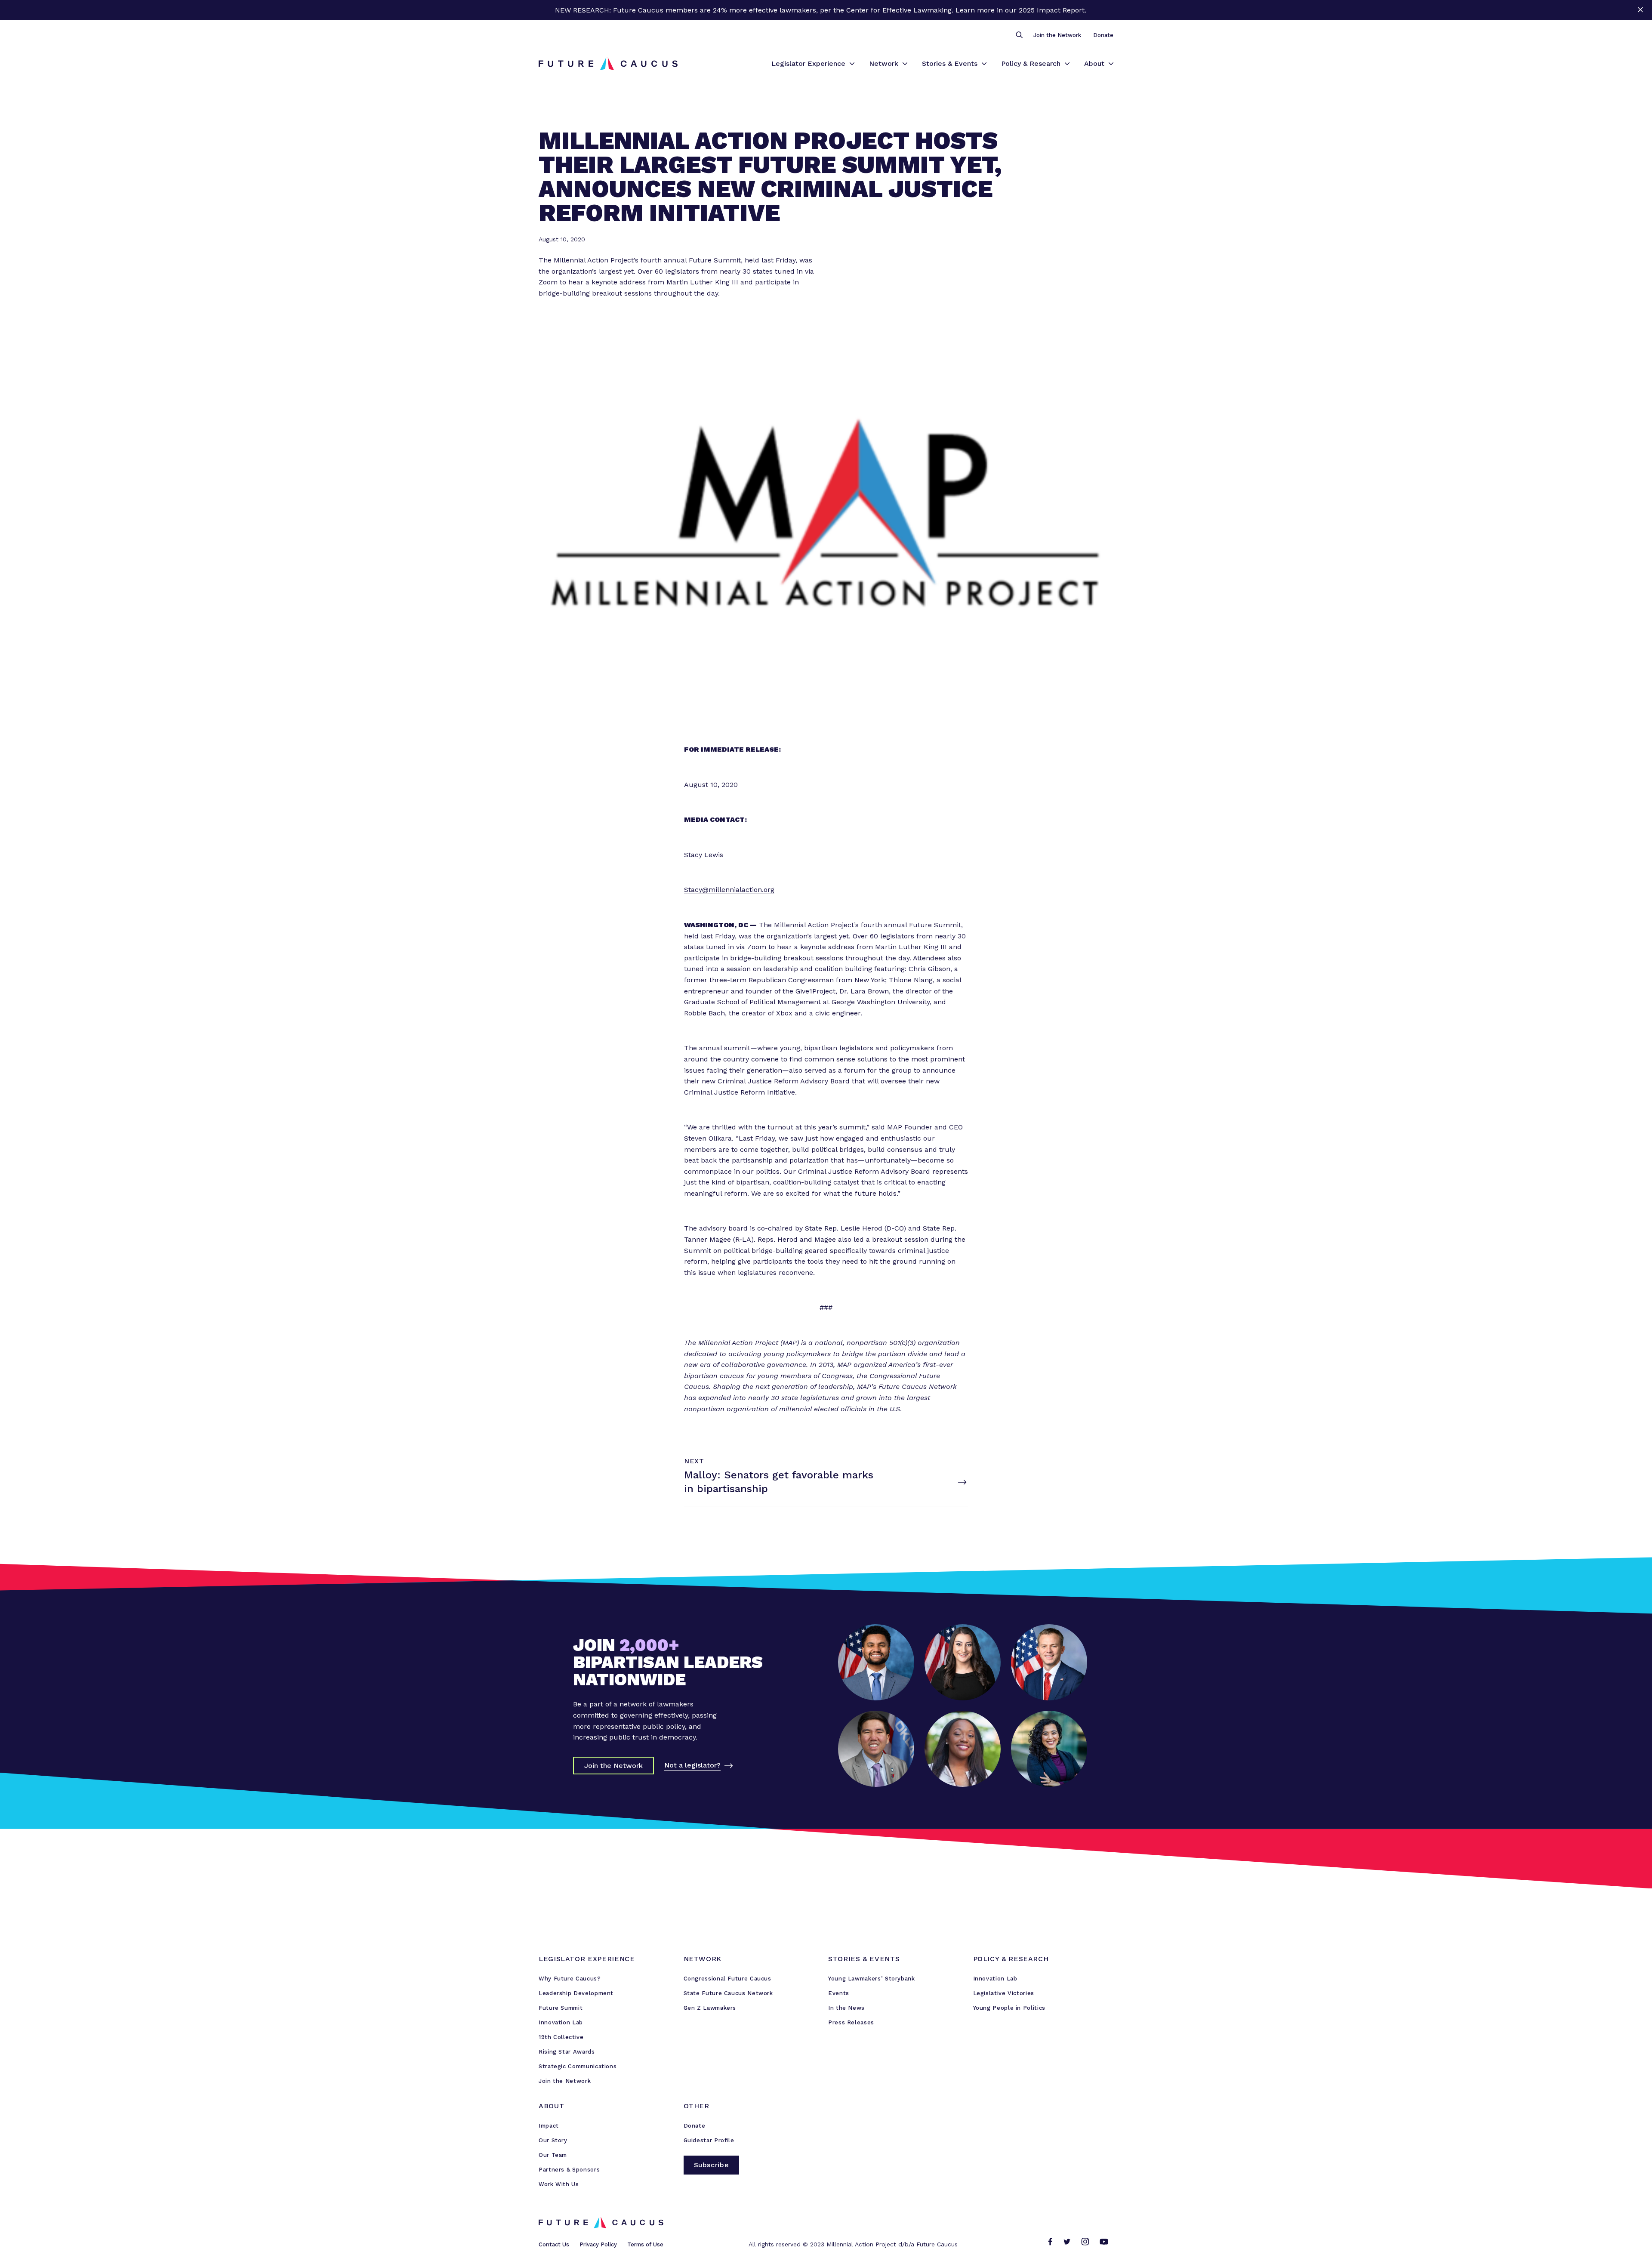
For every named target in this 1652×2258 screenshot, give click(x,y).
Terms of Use (645, 2244)
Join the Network (1057, 35)
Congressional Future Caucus (727, 1979)
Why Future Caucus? (570, 1979)
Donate (1103, 35)
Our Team (553, 2155)
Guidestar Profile (709, 2140)
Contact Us (554, 2244)
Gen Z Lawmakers (710, 2008)
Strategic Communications (578, 2066)
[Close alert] (1640, 10)
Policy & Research (1031, 63)
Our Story (553, 2140)
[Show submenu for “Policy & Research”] (1067, 64)
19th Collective (561, 2037)
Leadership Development (576, 1993)
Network (884, 63)
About (1094, 63)
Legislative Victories (1004, 1993)
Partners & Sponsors (569, 2170)
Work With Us (559, 2184)
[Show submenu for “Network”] (905, 64)
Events (839, 1993)
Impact (549, 2126)
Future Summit (561, 2008)
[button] (1019, 35)
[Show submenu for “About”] (1111, 64)
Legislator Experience (808, 63)
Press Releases (851, 2022)
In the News (846, 2008)
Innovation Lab (561, 2022)
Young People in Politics (1009, 2008)
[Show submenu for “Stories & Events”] (984, 64)
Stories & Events (950, 63)
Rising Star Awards (567, 2052)
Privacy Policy (598, 2244)
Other (697, 2106)
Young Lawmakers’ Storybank (872, 1979)
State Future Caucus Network (728, 1993)
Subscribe (712, 2165)
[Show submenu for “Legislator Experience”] (852, 64)
